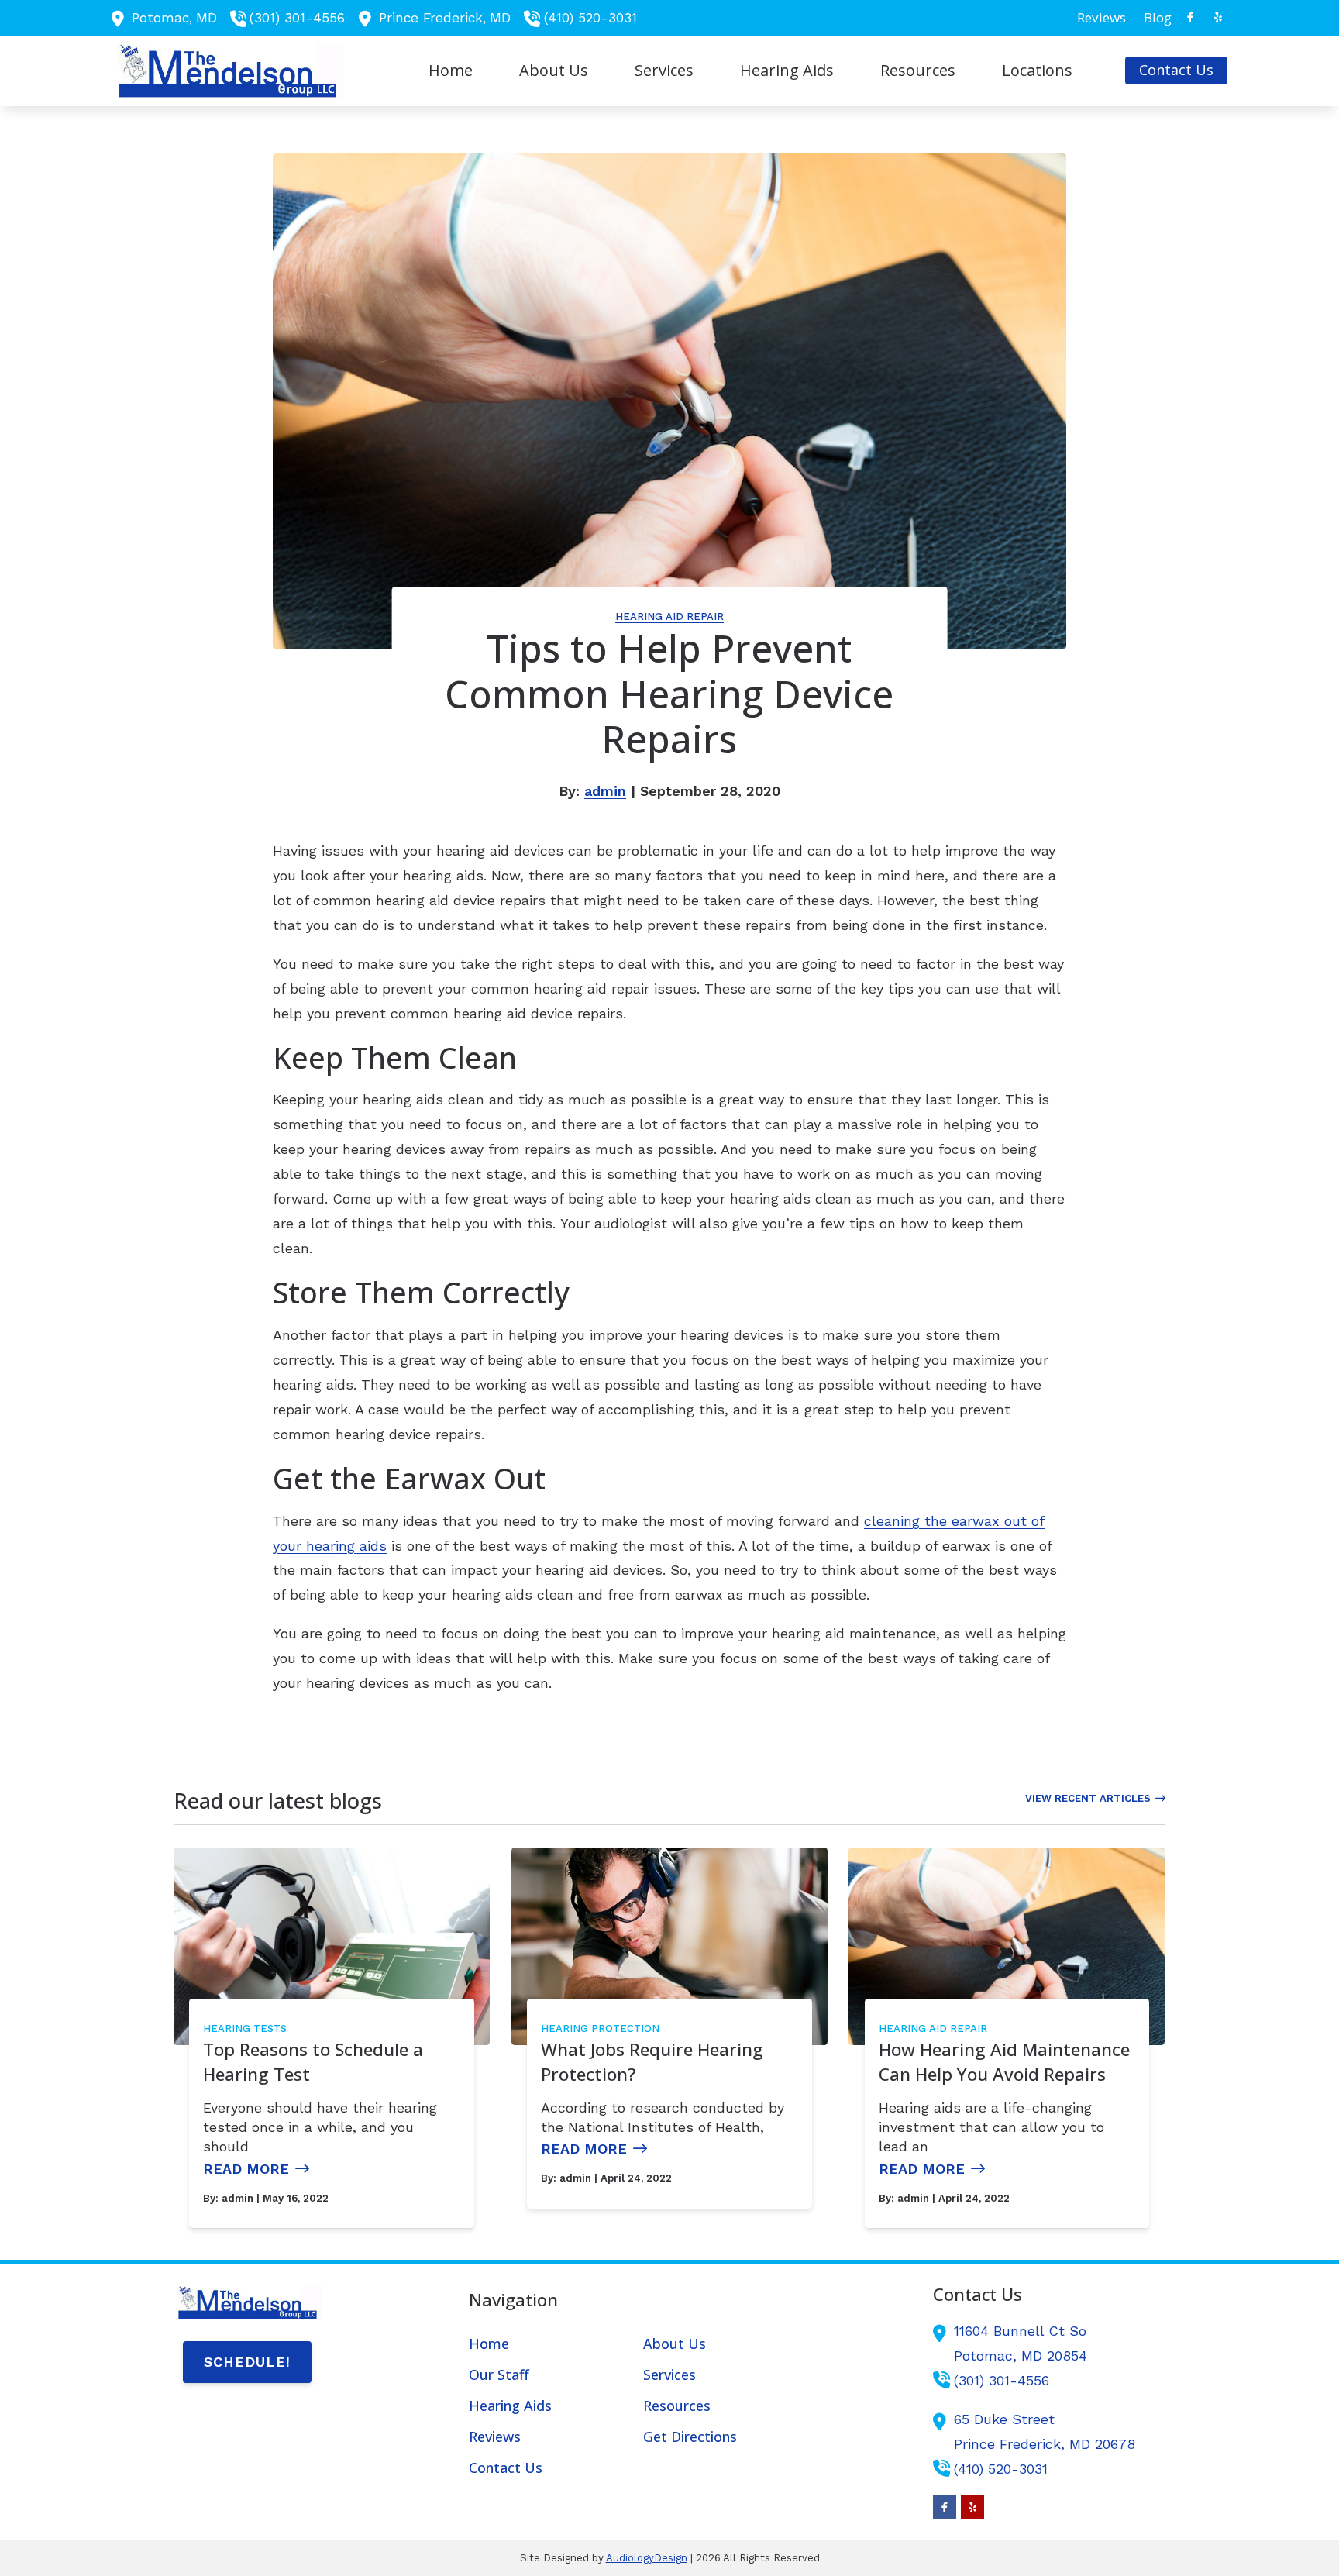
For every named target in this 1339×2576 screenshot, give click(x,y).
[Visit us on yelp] (1218, 17)
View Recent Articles (1088, 1798)
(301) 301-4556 (297, 18)
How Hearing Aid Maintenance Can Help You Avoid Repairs (1004, 2062)
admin (605, 791)
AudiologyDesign (647, 2558)
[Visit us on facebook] (1190, 17)
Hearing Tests (245, 2028)
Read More (246, 2169)
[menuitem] (1102, 18)
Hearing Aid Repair (669, 616)
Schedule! (247, 2362)
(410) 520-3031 (590, 18)
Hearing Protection (600, 2028)
